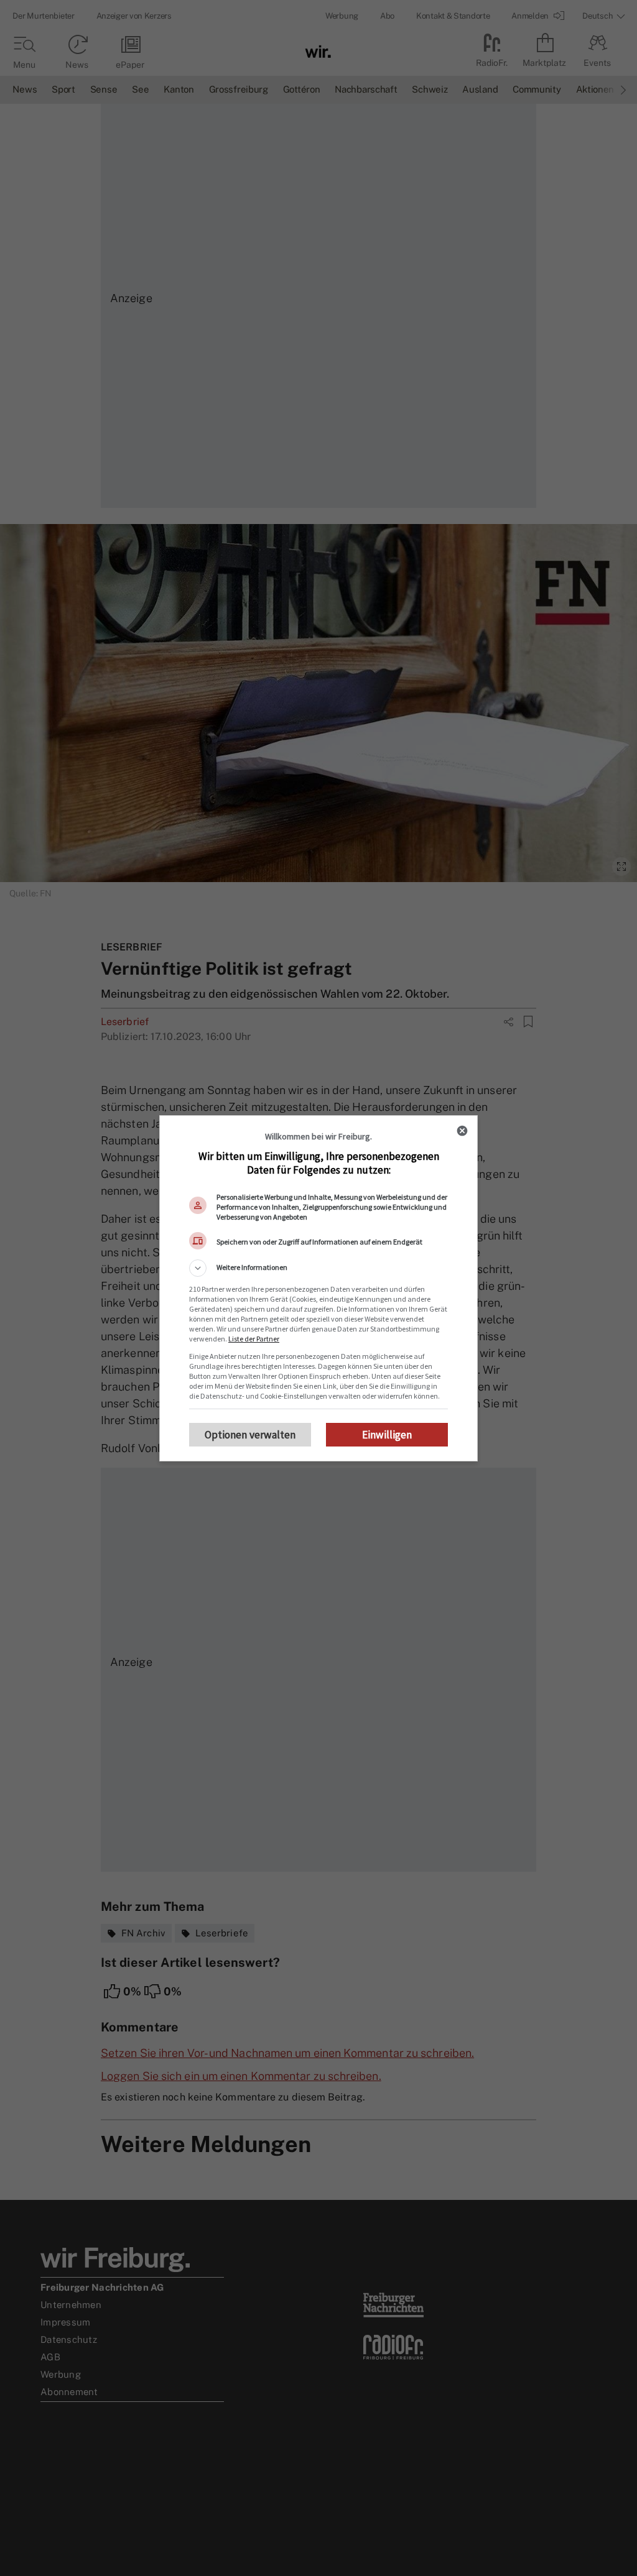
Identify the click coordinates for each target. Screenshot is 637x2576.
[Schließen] (462, 1131)
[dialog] (318, 1288)
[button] (318, 1268)
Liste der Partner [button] (254, 1339)
